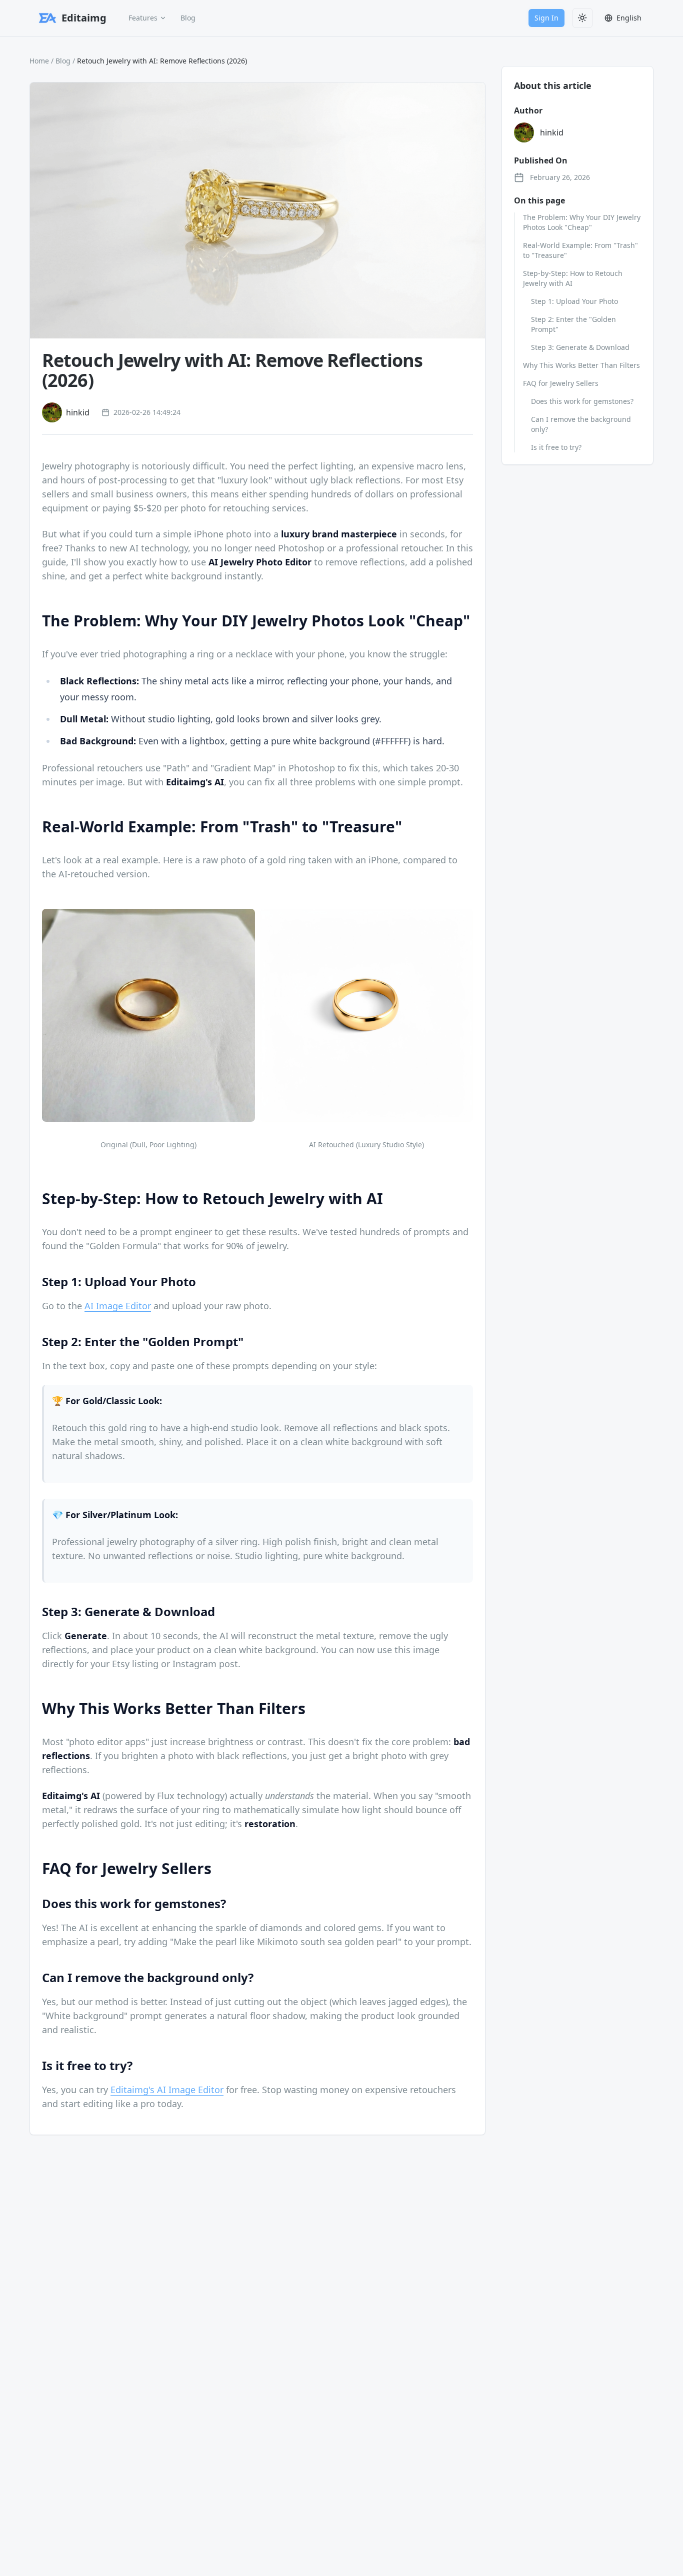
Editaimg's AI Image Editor (167, 2090)
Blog (188, 18)
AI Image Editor (118, 1306)
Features (143, 18)
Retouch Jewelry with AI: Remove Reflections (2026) (162, 61)
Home (39, 61)
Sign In (546, 18)
